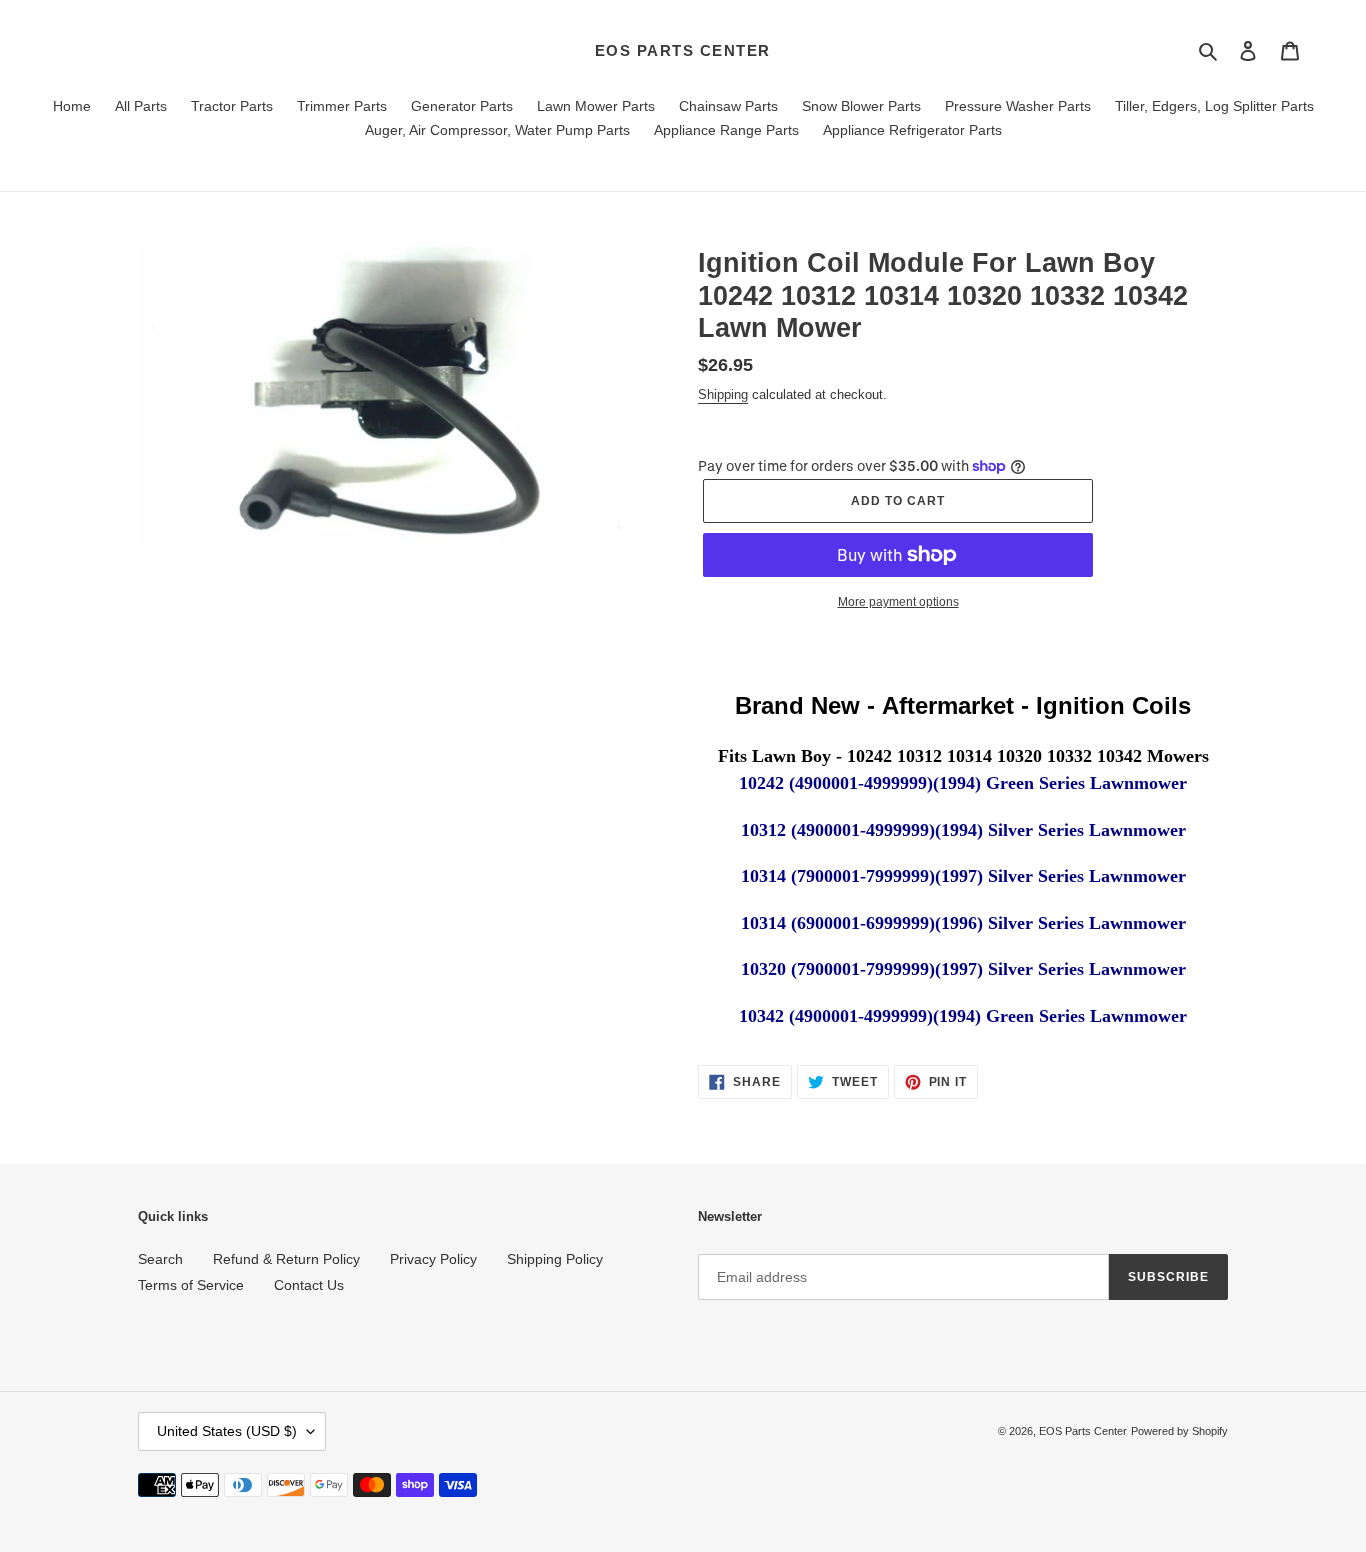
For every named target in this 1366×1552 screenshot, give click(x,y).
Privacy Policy (433, 1259)
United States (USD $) (227, 1431)
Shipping (723, 394)
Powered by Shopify (1179, 1431)
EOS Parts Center (683, 50)
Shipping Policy (555, 1259)
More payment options (898, 602)
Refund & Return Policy (286, 1259)
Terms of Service (191, 1285)
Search (160, 1259)
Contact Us (309, 1285)
